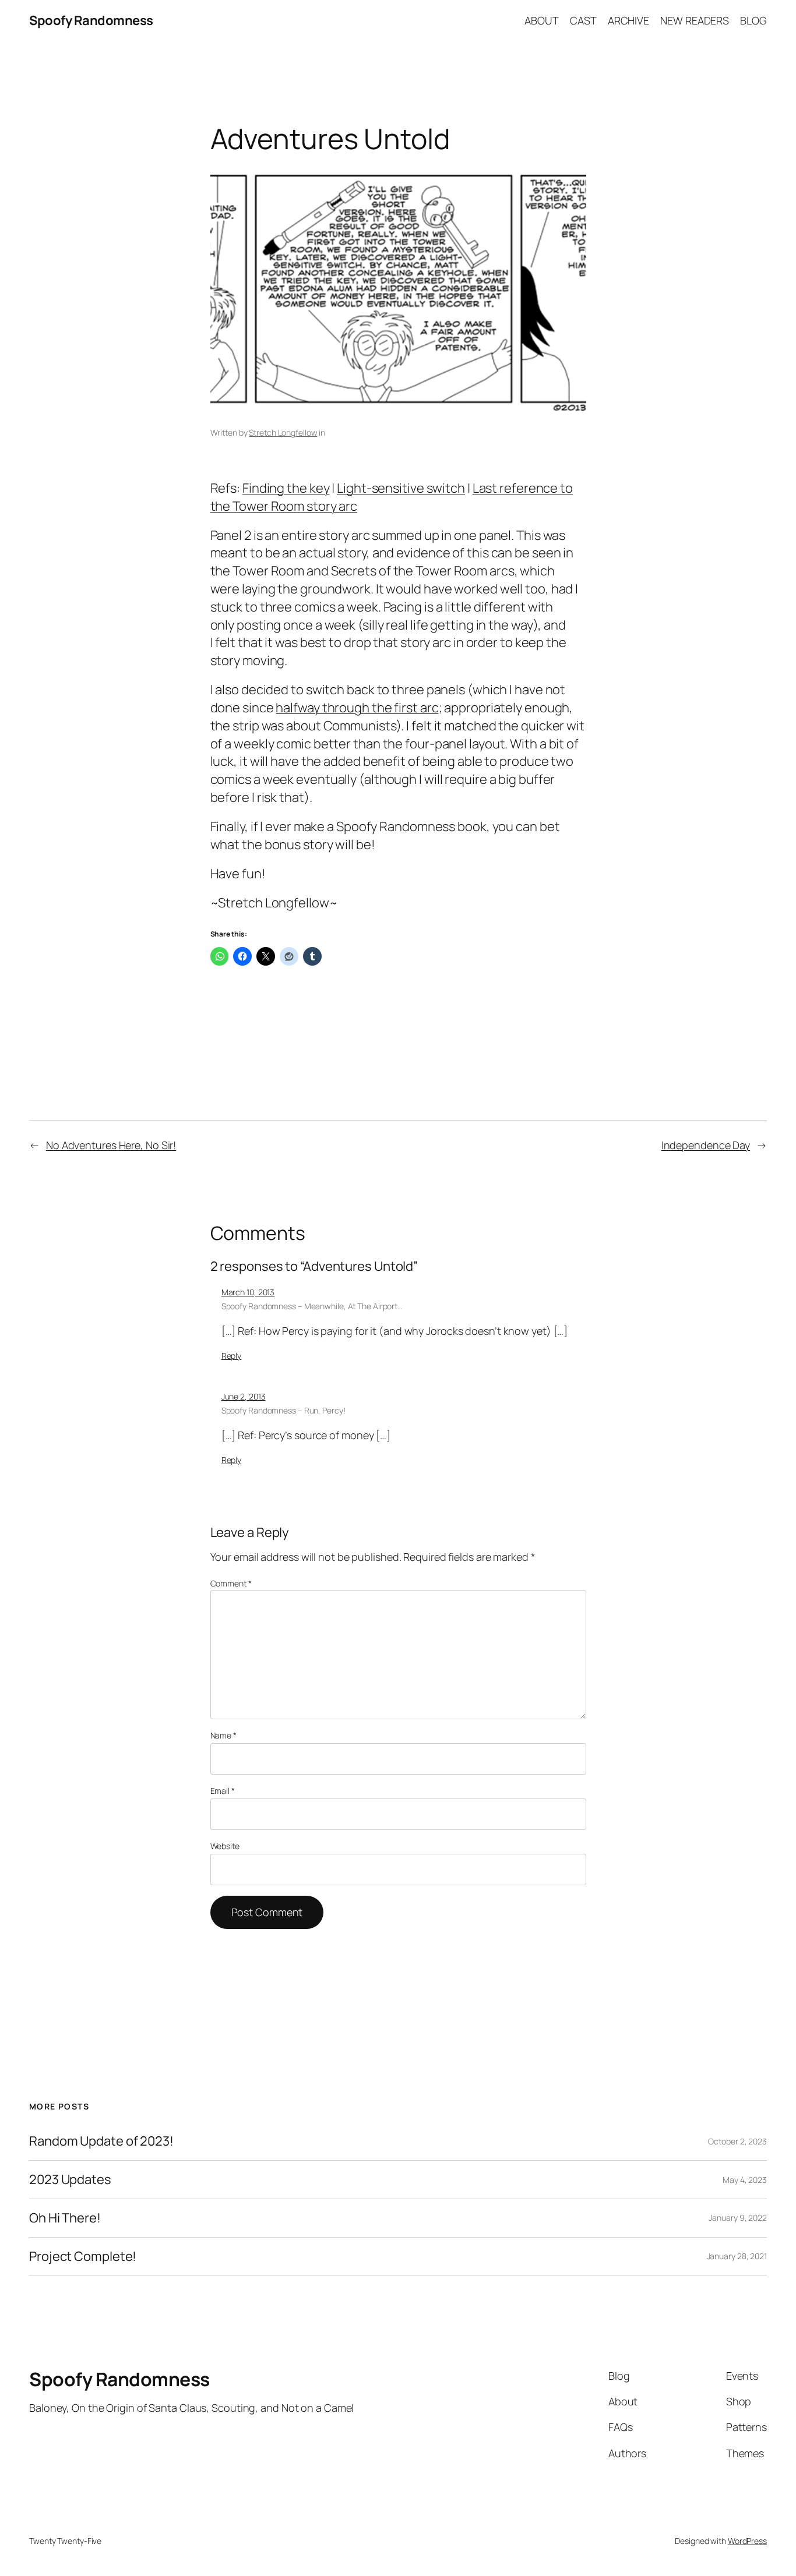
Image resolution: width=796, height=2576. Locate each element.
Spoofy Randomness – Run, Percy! (283, 1410)
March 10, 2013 (248, 1292)
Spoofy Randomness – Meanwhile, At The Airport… (312, 1306)
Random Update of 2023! (101, 2141)
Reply (232, 1356)
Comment (231, 1583)
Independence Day (706, 1145)
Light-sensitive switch (401, 488)
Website (225, 1846)
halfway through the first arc (357, 708)
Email (223, 1791)
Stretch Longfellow (283, 432)
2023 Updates (70, 2180)
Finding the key (286, 488)
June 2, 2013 (244, 1396)
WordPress (747, 2541)
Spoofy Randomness (91, 20)
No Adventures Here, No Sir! (111, 1145)
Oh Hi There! (65, 2218)
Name (223, 1735)
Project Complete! (83, 2257)
